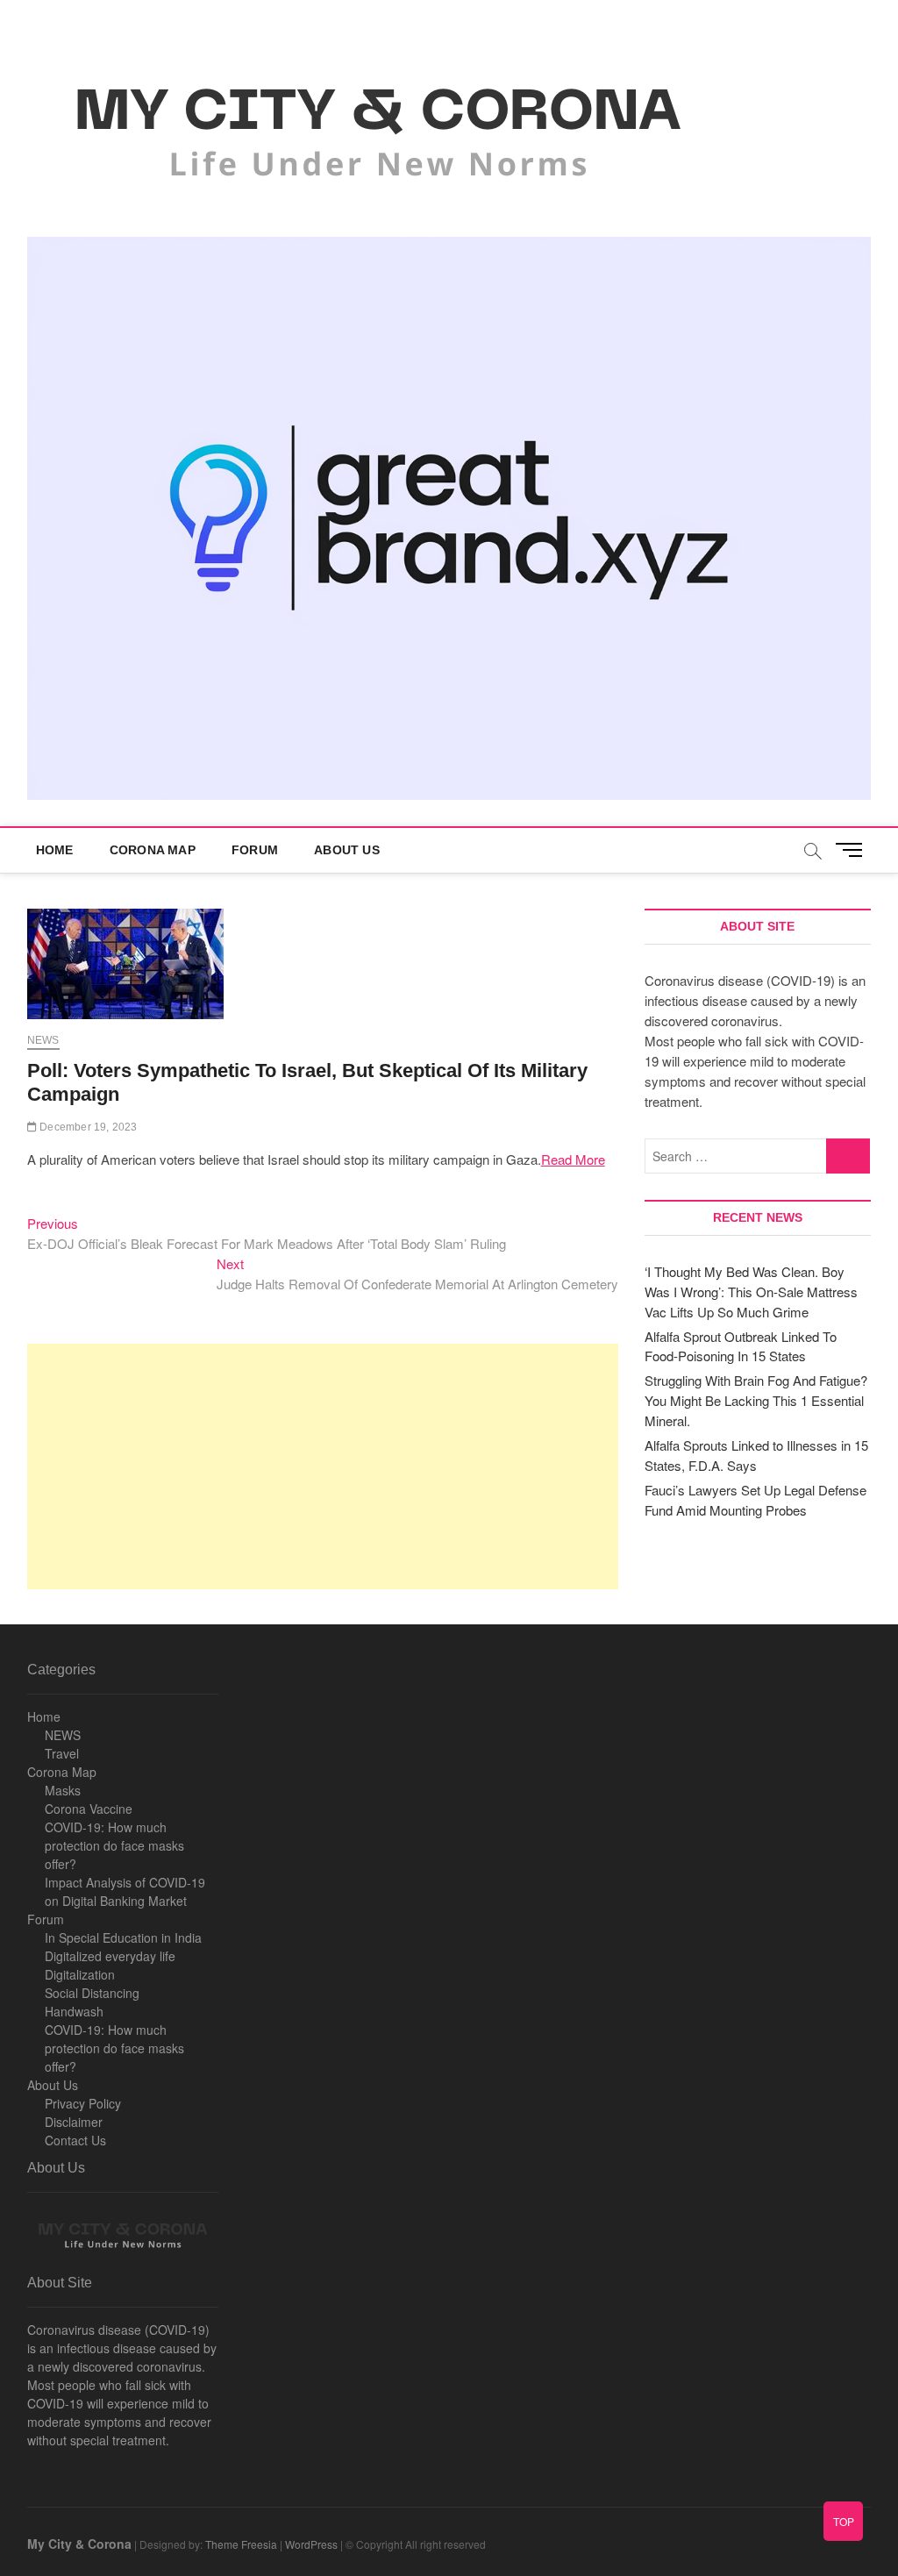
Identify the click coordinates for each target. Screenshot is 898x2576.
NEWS (63, 1735)
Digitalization (80, 1974)
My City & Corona (79, 2544)
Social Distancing (92, 1993)
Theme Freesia (241, 2544)
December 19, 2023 (87, 1127)
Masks (63, 1790)
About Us (347, 850)
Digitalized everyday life (110, 1956)
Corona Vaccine (89, 1809)
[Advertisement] (323, 1466)
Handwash (74, 2011)
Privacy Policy (83, 2103)
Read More (573, 1159)
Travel (62, 1753)
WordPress (311, 2544)
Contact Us (75, 2140)
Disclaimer (74, 2122)
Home (55, 850)
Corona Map (153, 850)
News (43, 1040)
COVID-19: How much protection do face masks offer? (114, 1845)
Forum (255, 850)
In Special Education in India (123, 1937)
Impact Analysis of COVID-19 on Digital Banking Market (125, 1891)
